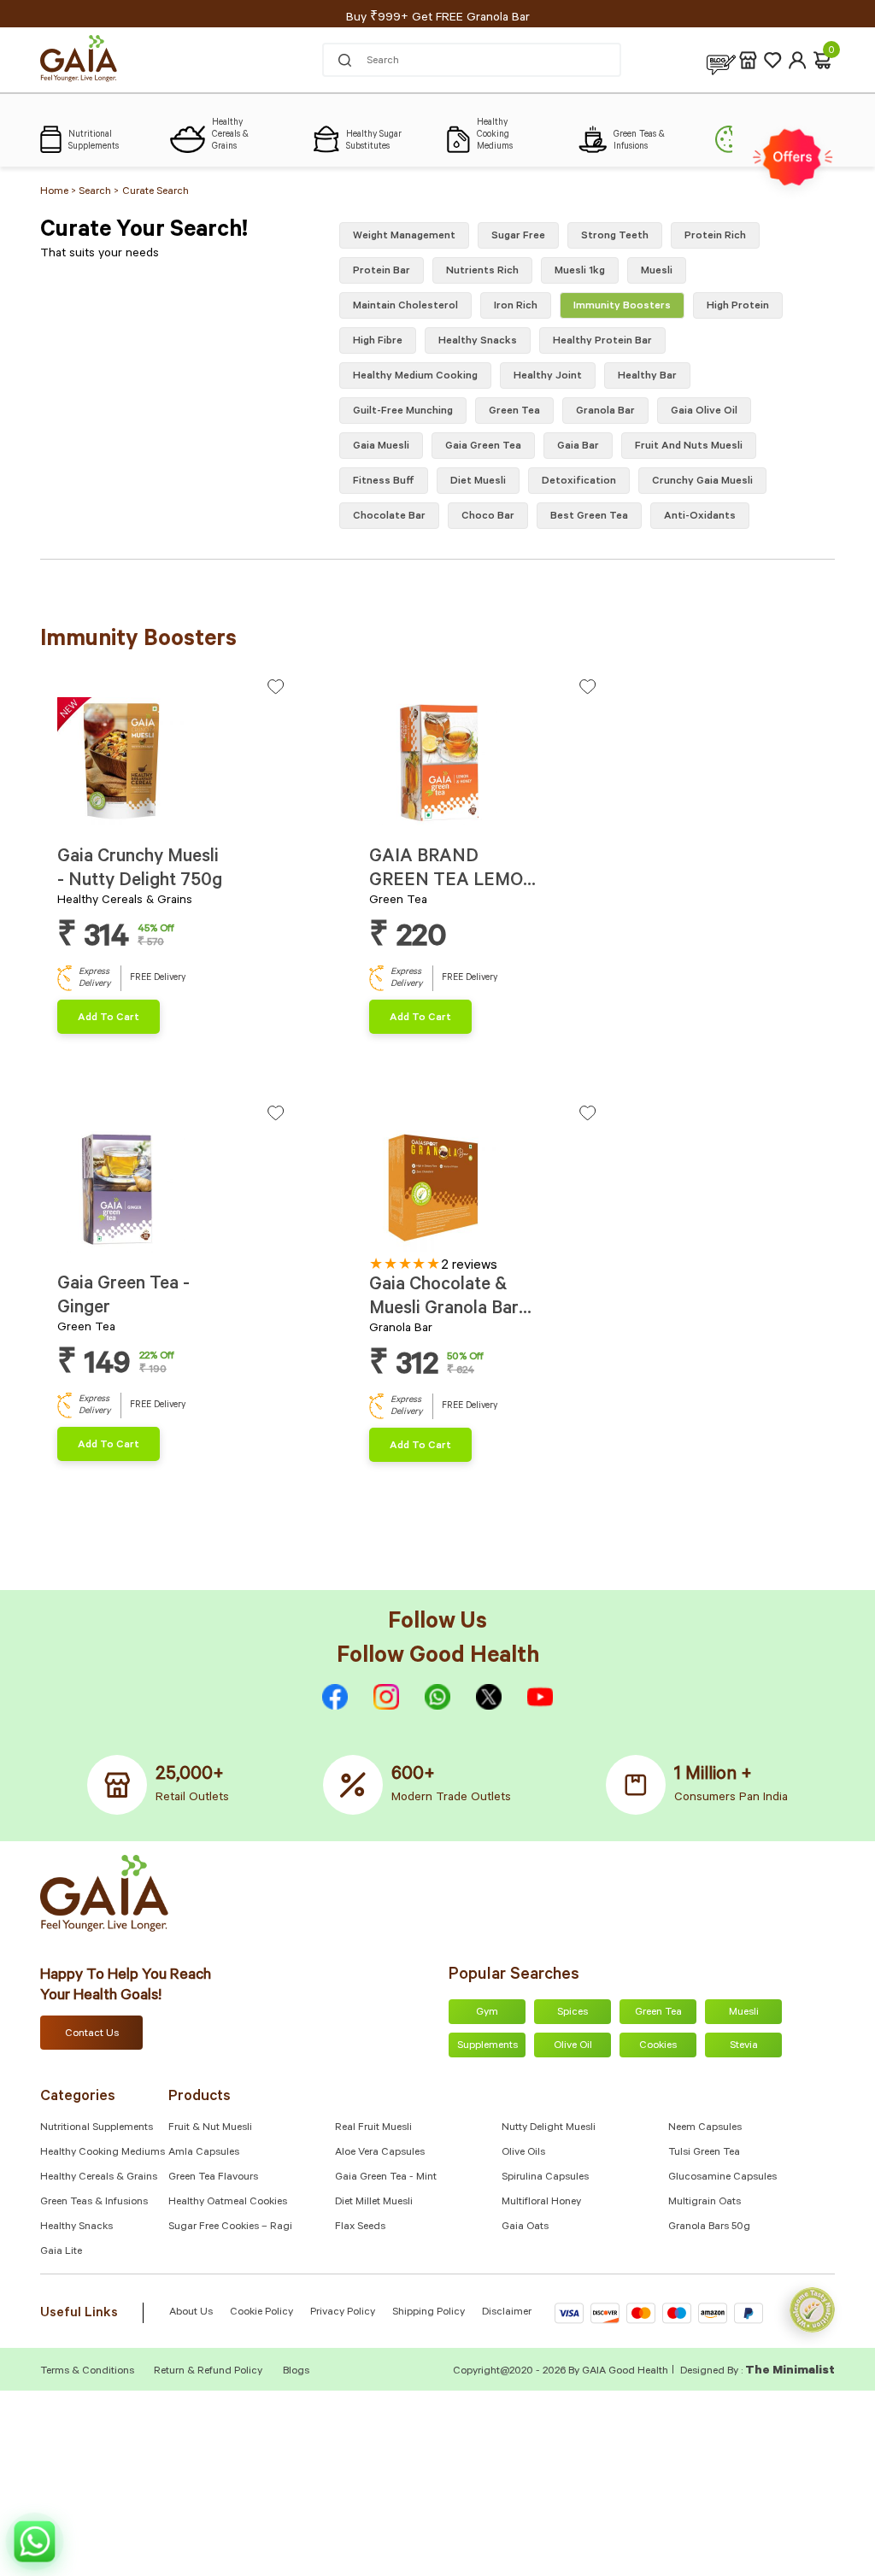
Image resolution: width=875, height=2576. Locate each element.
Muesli (657, 272)
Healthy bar (647, 377)
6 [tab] (109, 819)
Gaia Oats (525, 2227)
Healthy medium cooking (415, 377)
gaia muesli (381, 447)
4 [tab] (90, 819)
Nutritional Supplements (97, 2128)
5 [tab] (100, 819)
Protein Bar (382, 272)
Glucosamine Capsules (722, 2178)
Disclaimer (507, 2313)
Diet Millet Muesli (374, 2203)
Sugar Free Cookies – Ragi (230, 2227)
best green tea (589, 517)
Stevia (744, 2046)
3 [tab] (81, 819)
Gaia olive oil (704, 412)
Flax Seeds (360, 2227)
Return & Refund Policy (208, 2372)
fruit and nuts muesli (689, 447)
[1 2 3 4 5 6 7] (170, 765)
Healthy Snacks (76, 2227)
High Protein (738, 307)
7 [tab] (118, 819)
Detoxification (579, 482)
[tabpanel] (170, 761)
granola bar (605, 412)
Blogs (296, 2372)
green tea (514, 412)
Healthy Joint (548, 377)
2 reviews (469, 1266)
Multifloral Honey (541, 2203)
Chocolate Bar (389, 517)
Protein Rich (715, 237)
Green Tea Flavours (213, 2178)
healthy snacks (478, 342)
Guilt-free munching (403, 412)
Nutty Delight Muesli (549, 2128)
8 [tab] (440, 819)
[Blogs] (721, 60)
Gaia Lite (61, 2252)
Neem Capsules (705, 2128)
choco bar (488, 517)
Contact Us (92, 2034)
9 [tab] (449, 1245)
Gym (487, 2013)
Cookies (658, 2046)
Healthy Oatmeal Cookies (228, 2203)
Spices (573, 2013)
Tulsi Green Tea (704, 2153)
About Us (191, 2313)
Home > (59, 192)
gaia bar (578, 447)
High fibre (378, 342)
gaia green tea (483, 447)
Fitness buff (384, 482)
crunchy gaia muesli (702, 482)
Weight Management (404, 237)
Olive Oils (523, 2153)
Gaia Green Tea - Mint (386, 2178)
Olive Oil (573, 2046)
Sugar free (518, 237)
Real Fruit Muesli (373, 2128)
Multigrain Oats (705, 2203)
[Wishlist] (773, 60)
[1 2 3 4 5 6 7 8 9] (482, 1191)
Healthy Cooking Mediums (103, 2153)
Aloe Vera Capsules (380, 2153)
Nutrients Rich (482, 272)
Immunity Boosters (622, 307)
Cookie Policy (261, 2313)
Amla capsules (204, 2153)
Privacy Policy (343, 2313)
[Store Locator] (748, 60)
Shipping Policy (429, 2313)
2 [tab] (71, 819)
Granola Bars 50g (709, 2227)
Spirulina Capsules (545, 2178)
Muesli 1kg (580, 272)
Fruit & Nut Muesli (210, 2128)
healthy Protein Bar (602, 342)
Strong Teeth (615, 237)
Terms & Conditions (88, 2372)
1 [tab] (62, 819)
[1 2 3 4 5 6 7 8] (482, 765)
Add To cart (109, 1018)
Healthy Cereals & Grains (99, 2178)
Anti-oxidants (700, 517)
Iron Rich (516, 307)
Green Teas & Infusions (94, 2203)
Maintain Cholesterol (405, 307)
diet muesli (478, 482)
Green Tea (658, 2013)
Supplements (487, 2046)
